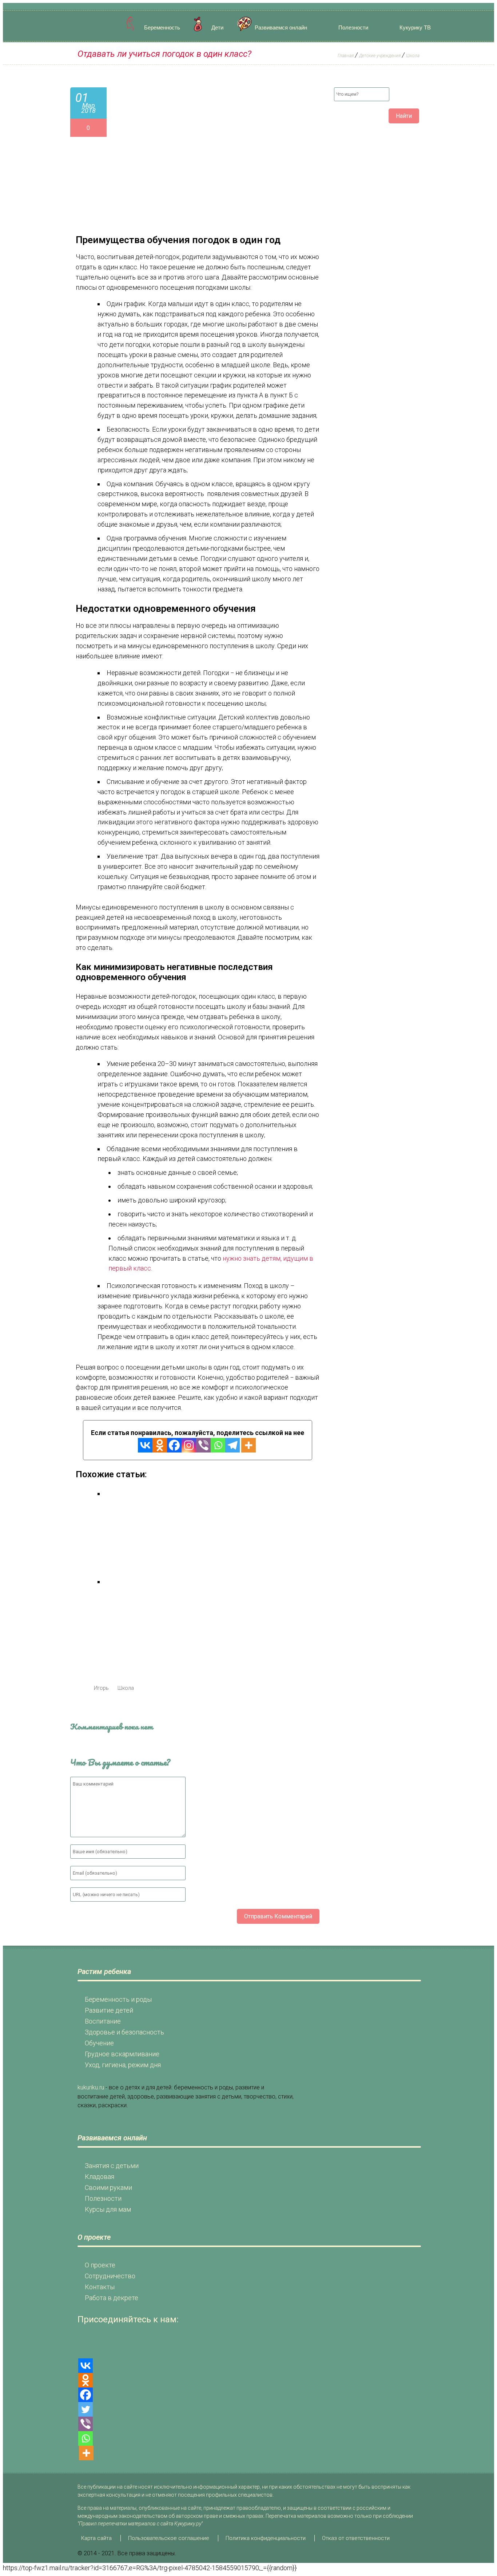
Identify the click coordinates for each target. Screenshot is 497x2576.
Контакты (100, 2287)
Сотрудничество (110, 2276)
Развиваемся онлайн (281, 27)
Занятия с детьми (112, 2166)
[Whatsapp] (218, 1445)
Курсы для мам (108, 2209)
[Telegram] (232, 1445)
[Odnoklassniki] (160, 1445)
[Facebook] (174, 1445)
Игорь (101, 1688)
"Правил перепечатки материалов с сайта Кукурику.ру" (140, 2524)
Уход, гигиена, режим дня (123, 2065)
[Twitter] (86, 2409)
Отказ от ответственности (356, 2538)
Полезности (353, 27)
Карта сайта (96, 2538)
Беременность (162, 27)
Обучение (99, 2043)
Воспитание (103, 2021)
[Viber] (203, 1445)
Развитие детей (109, 2010)
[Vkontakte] (145, 1445)
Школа (413, 56)
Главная (346, 56)
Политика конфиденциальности (266, 2538)
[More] (249, 1445)
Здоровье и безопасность (124, 2032)
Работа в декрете (112, 2298)
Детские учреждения (380, 56)
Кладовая (100, 2177)
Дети (217, 27)
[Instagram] (189, 1445)
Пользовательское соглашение (169, 2538)
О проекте (100, 2265)
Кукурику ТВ (415, 27)
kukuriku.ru (91, 2087)
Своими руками (108, 2187)
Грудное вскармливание (122, 2054)
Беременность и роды (118, 1999)
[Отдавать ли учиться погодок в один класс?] (216, 212)
